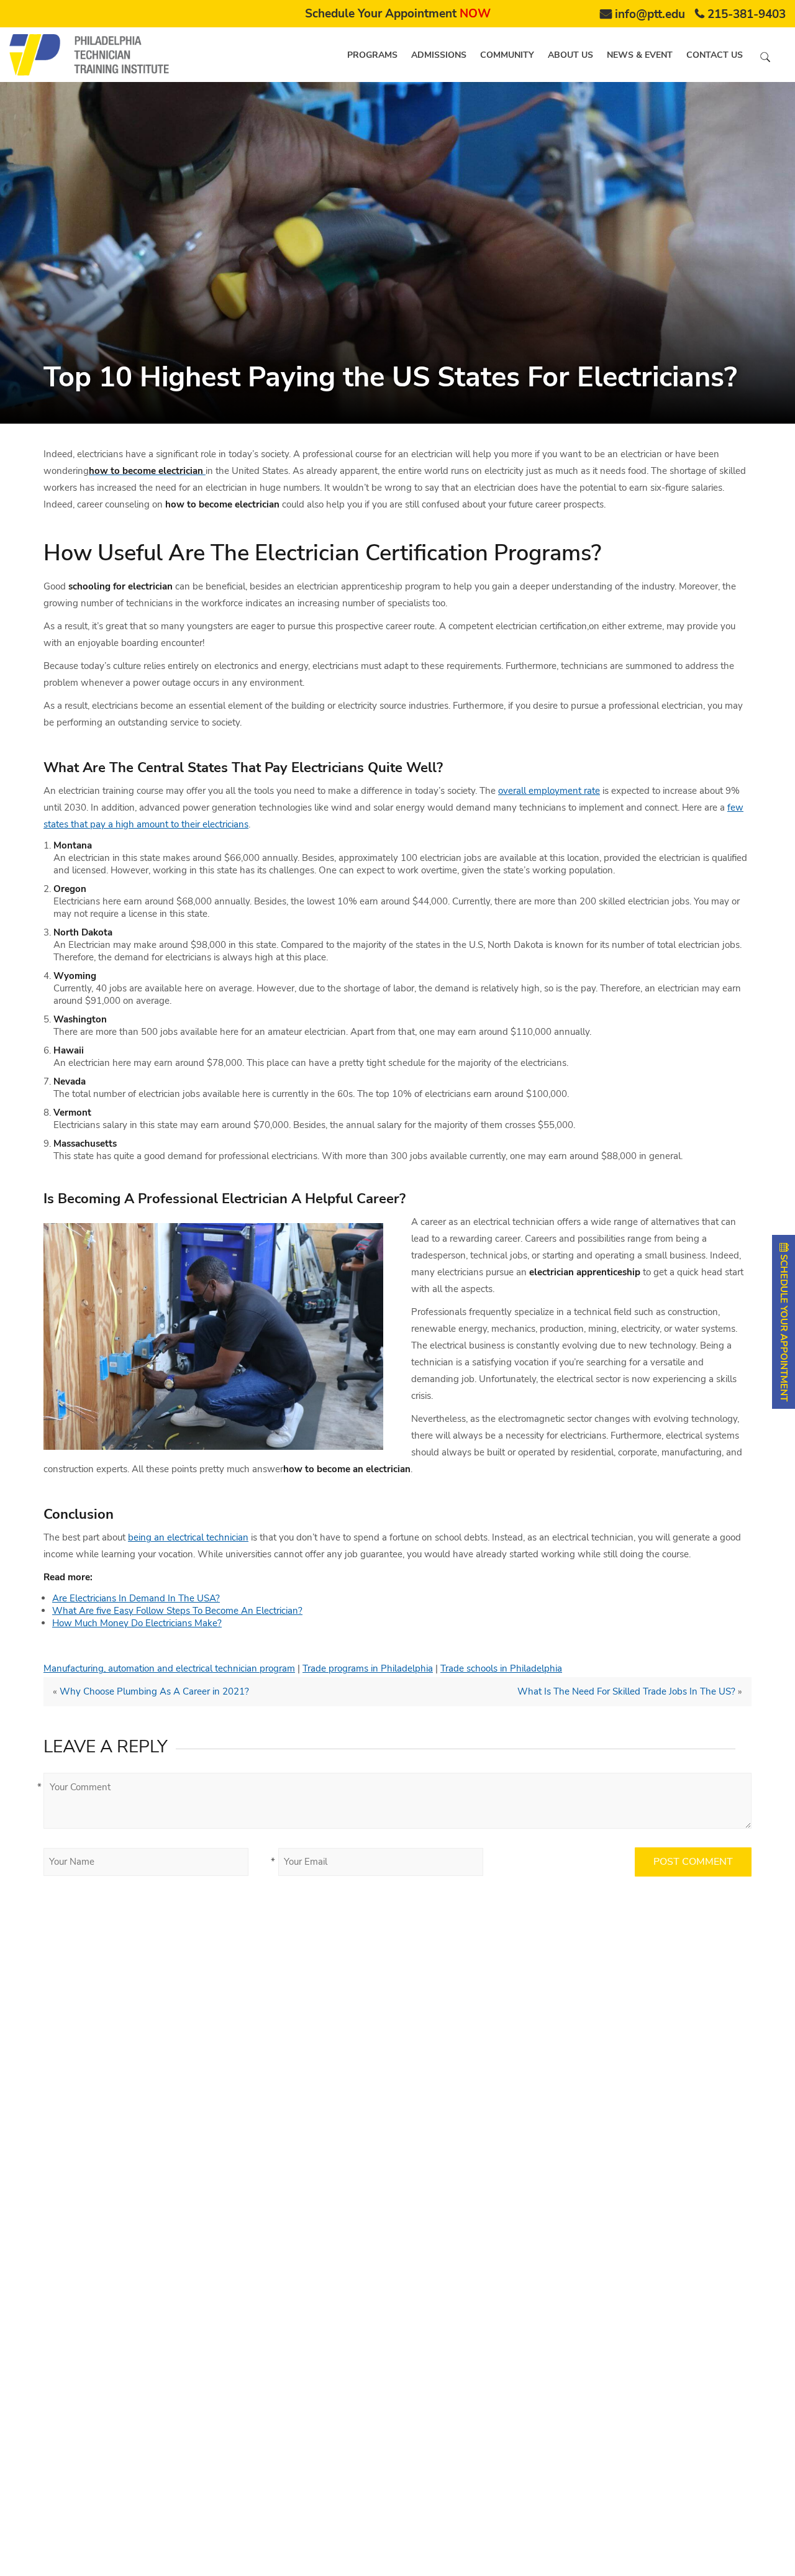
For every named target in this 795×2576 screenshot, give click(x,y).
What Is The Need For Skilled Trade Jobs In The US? (626, 1691)
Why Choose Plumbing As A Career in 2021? (154, 1691)
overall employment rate (549, 791)
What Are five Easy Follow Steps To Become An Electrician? (177, 1611)
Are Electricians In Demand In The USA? (136, 1598)
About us (570, 55)
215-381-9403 (747, 14)
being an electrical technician (188, 1537)
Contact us (715, 55)
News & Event (640, 55)
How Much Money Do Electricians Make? (137, 1623)
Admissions (439, 55)
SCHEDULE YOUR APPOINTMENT (784, 1327)
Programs (372, 55)
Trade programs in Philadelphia (368, 1668)
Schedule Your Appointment (398, 14)
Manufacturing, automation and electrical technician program (169, 1668)
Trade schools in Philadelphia (501, 1668)
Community (507, 55)
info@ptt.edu (650, 14)
